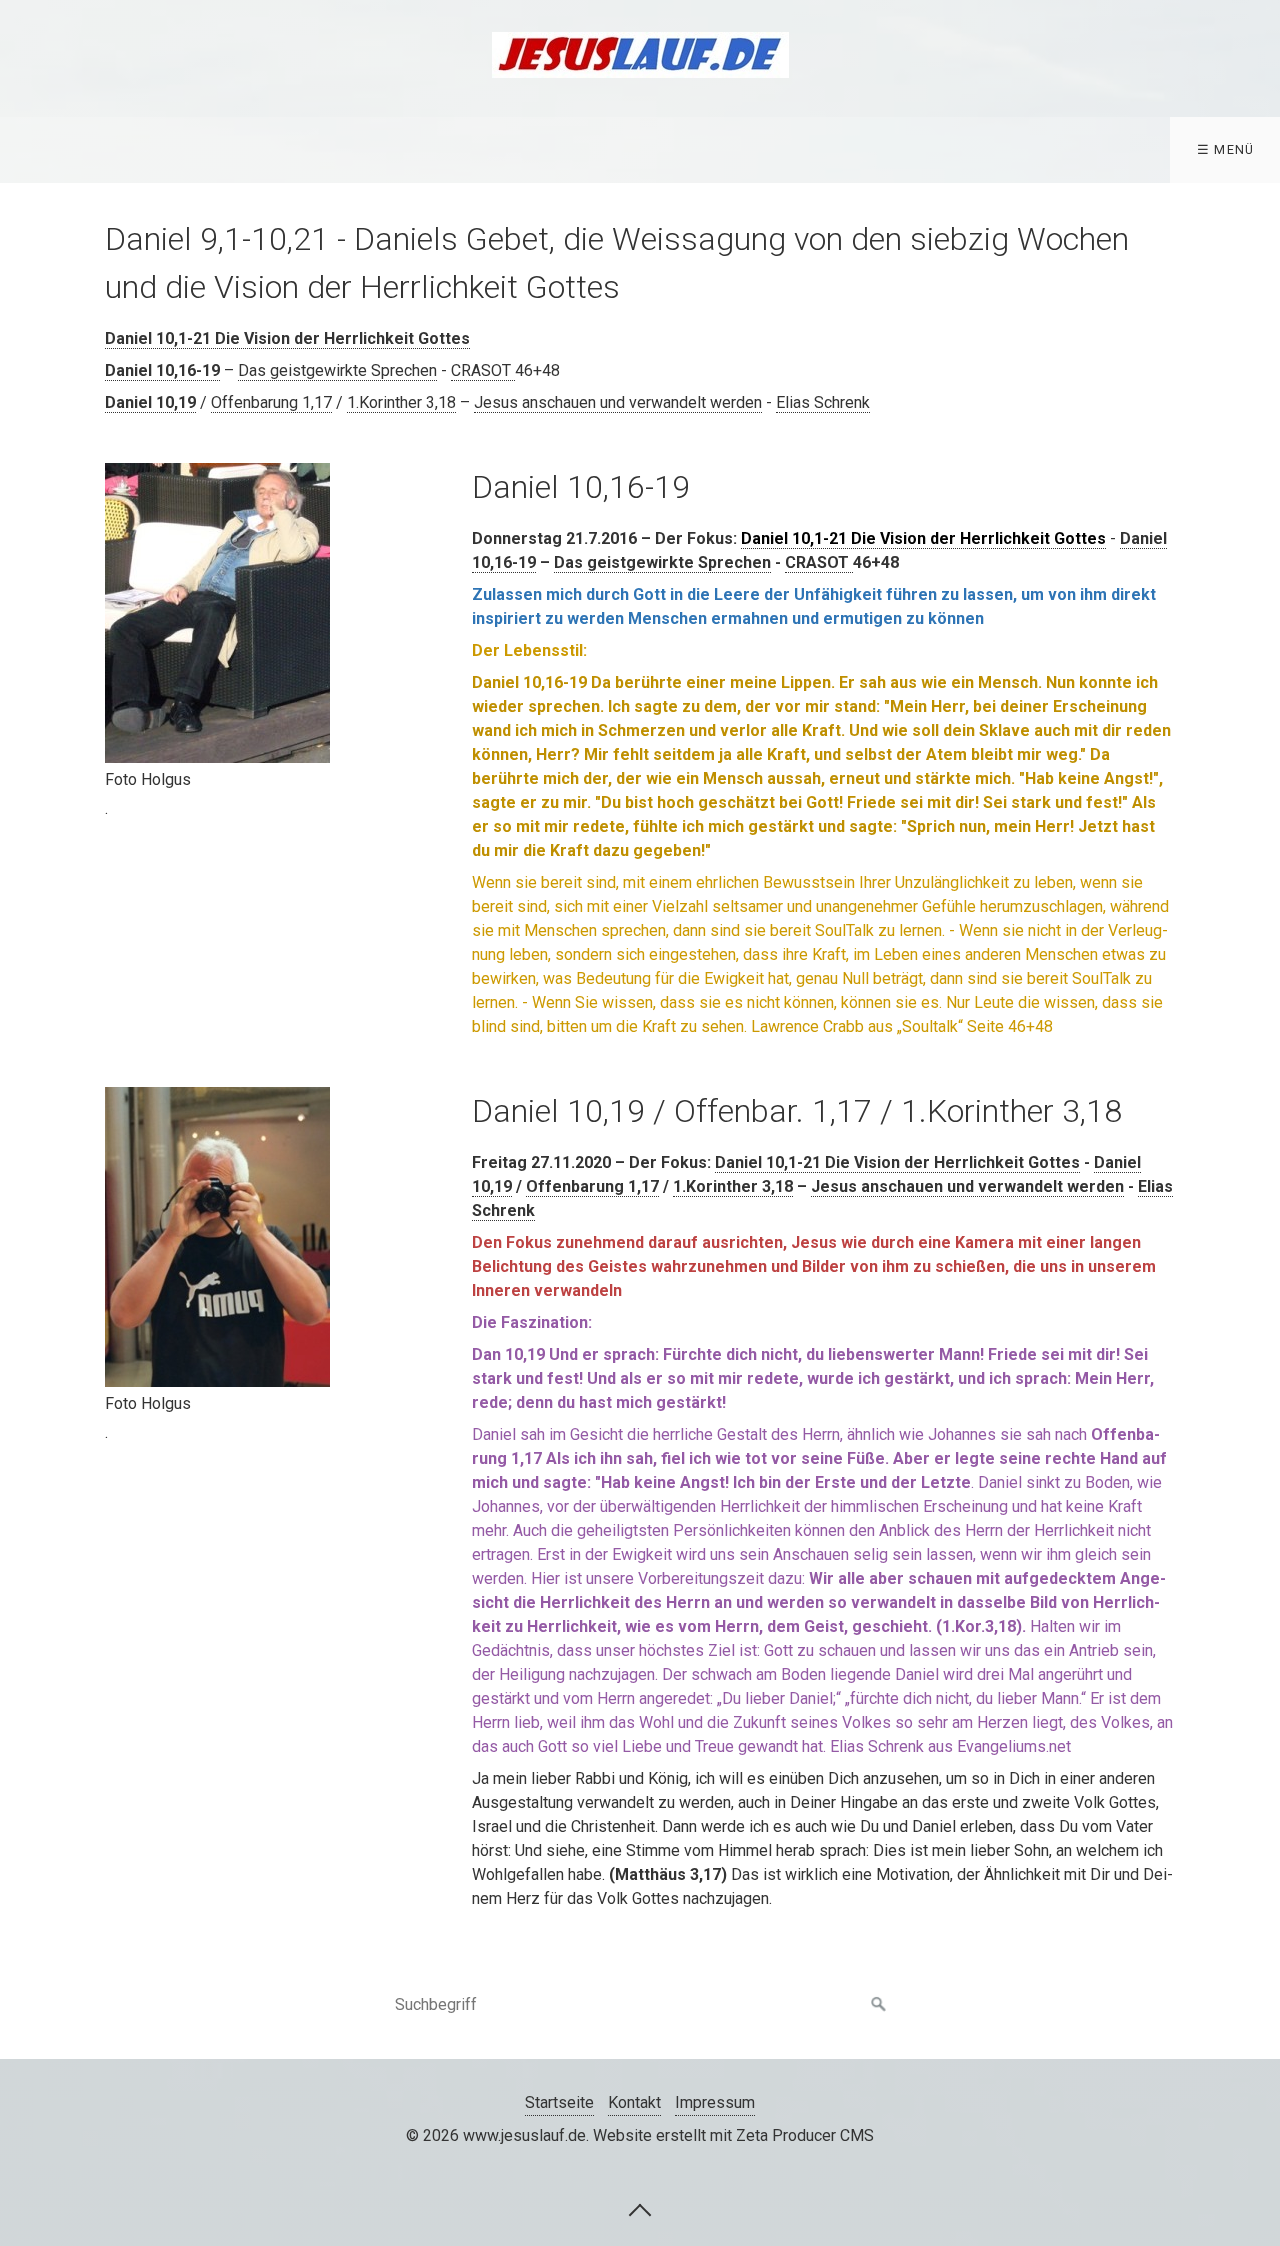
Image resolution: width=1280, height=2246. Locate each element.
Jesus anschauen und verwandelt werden (618, 402)
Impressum (715, 2102)
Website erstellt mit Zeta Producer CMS (733, 2135)
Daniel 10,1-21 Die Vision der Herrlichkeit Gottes (287, 338)
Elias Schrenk (823, 402)
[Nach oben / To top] (640, 2209)
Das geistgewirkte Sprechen (337, 370)
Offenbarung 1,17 (271, 402)
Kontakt (634, 2102)
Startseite (559, 2102)
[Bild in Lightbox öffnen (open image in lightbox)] (217, 613)
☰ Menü (1226, 149)
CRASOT (483, 370)
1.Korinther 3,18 (401, 402)
